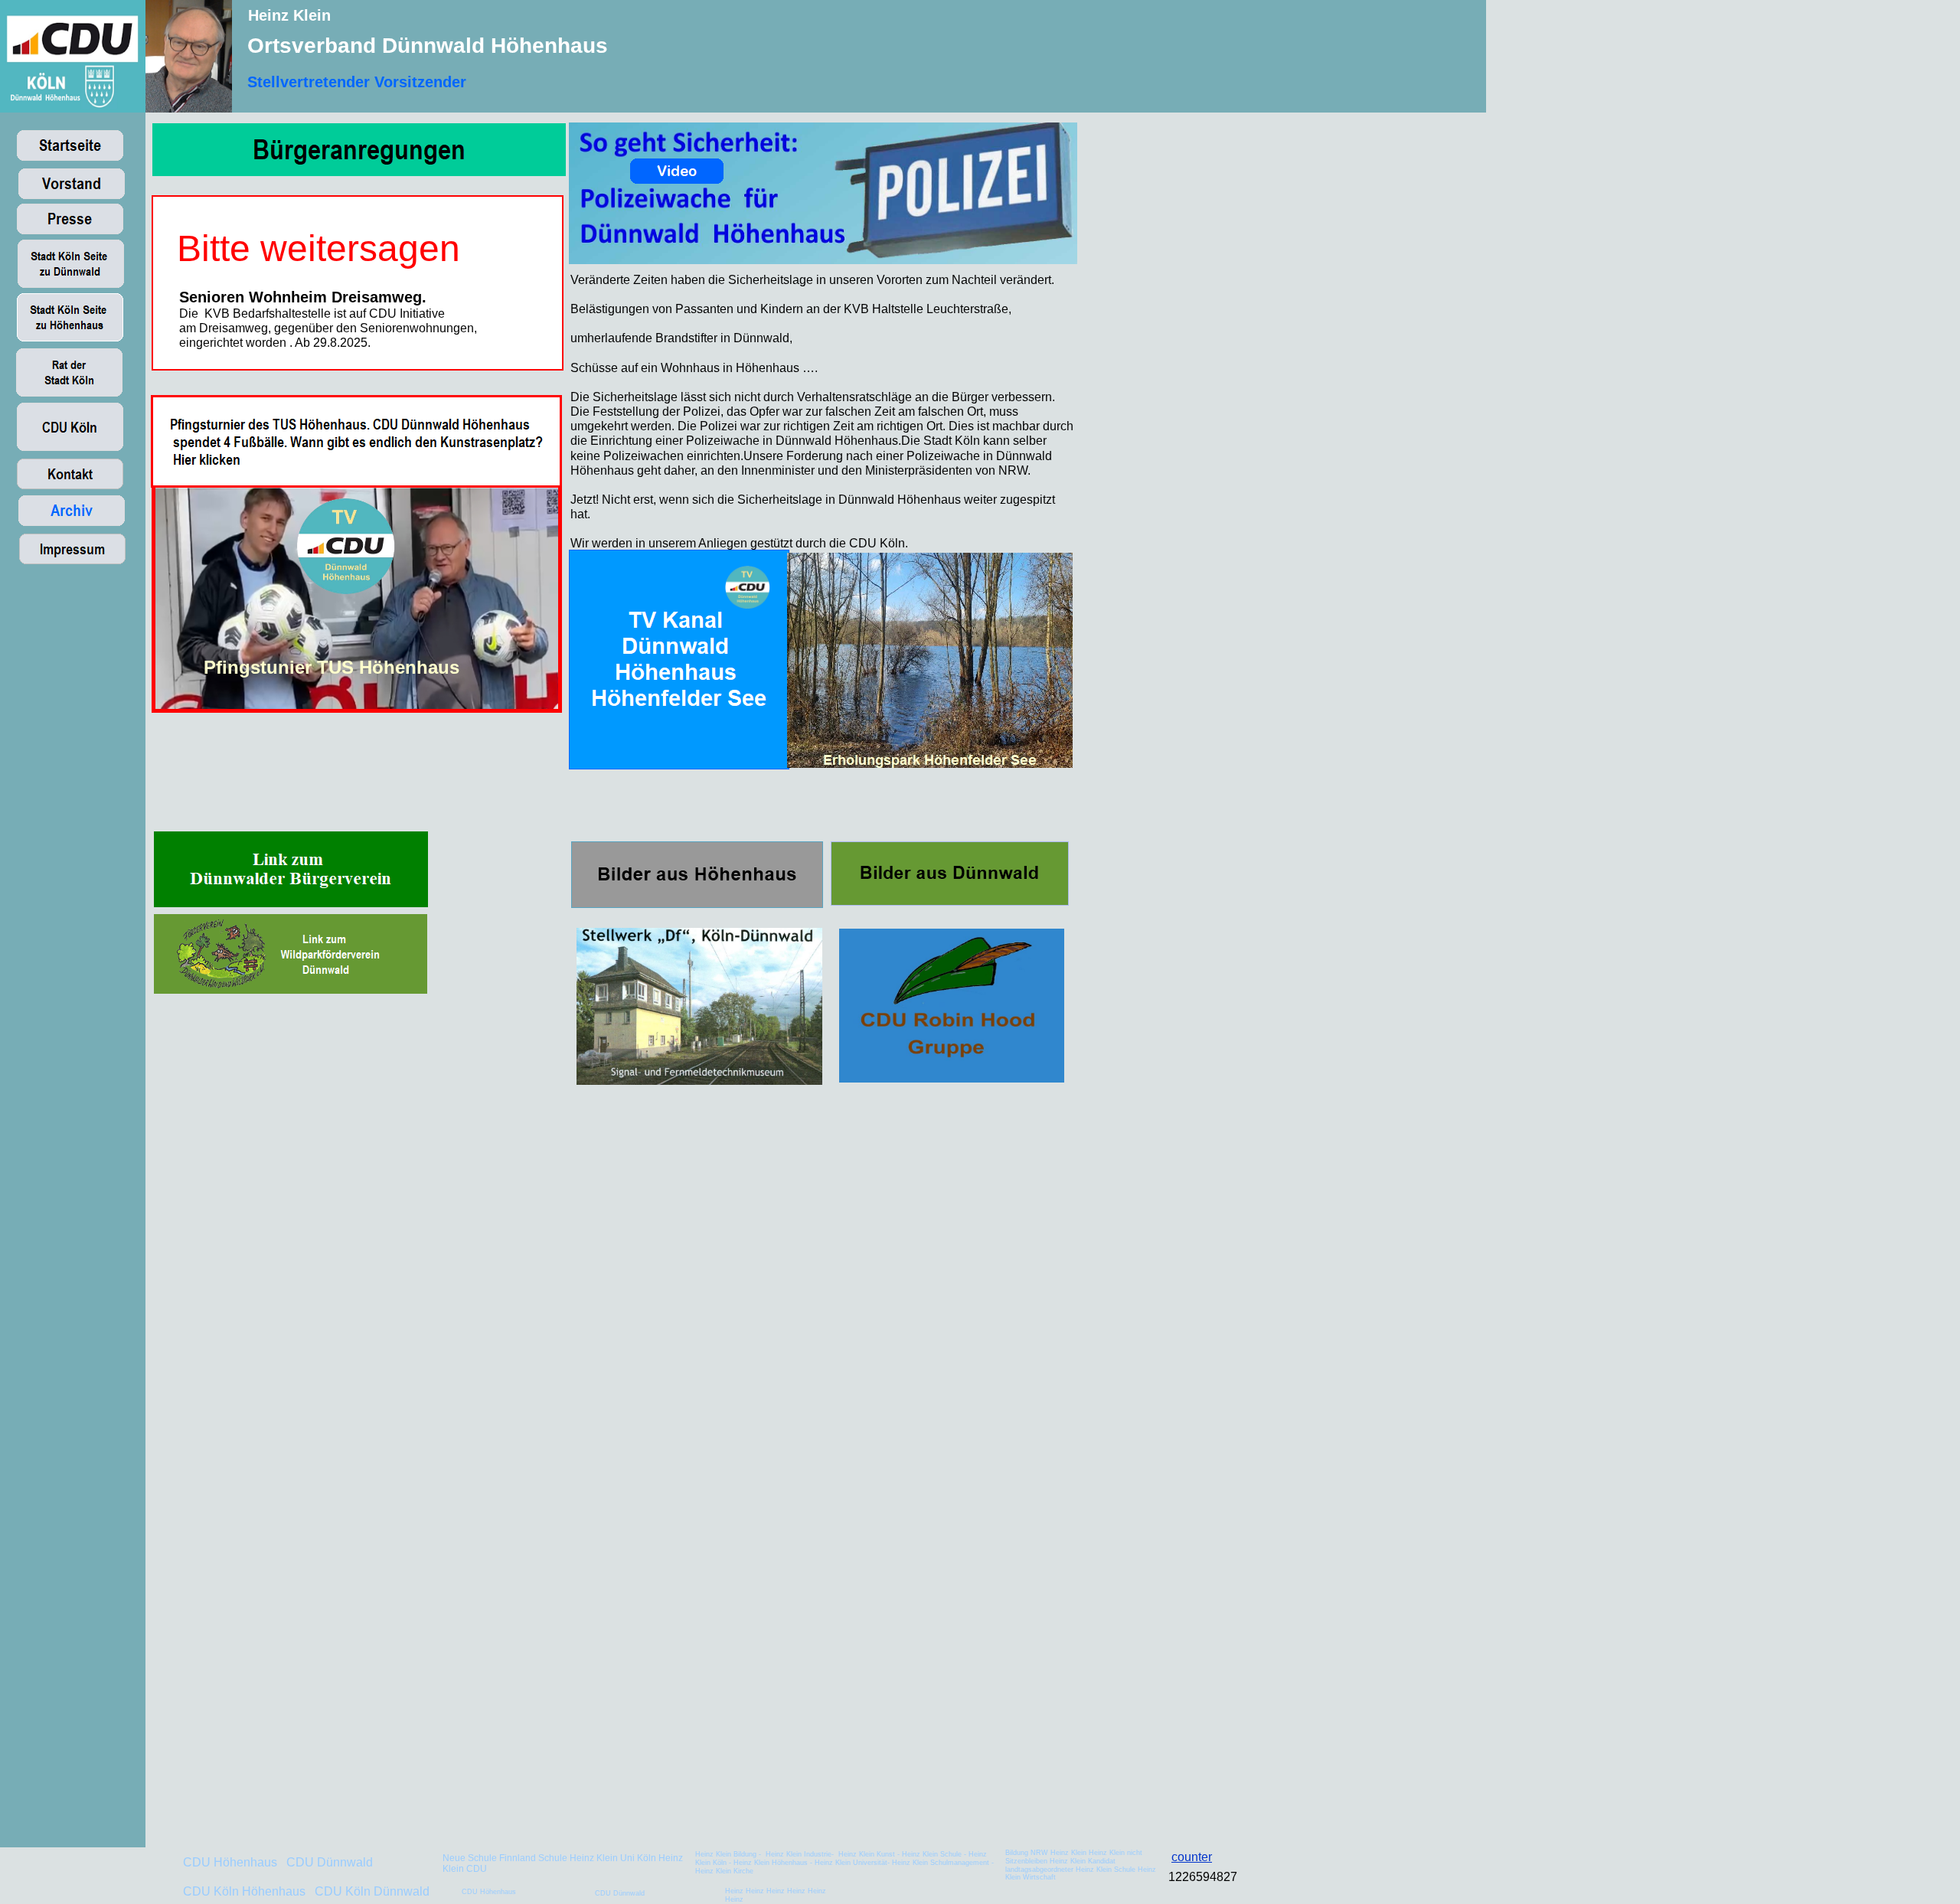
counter (1192, 1857)
